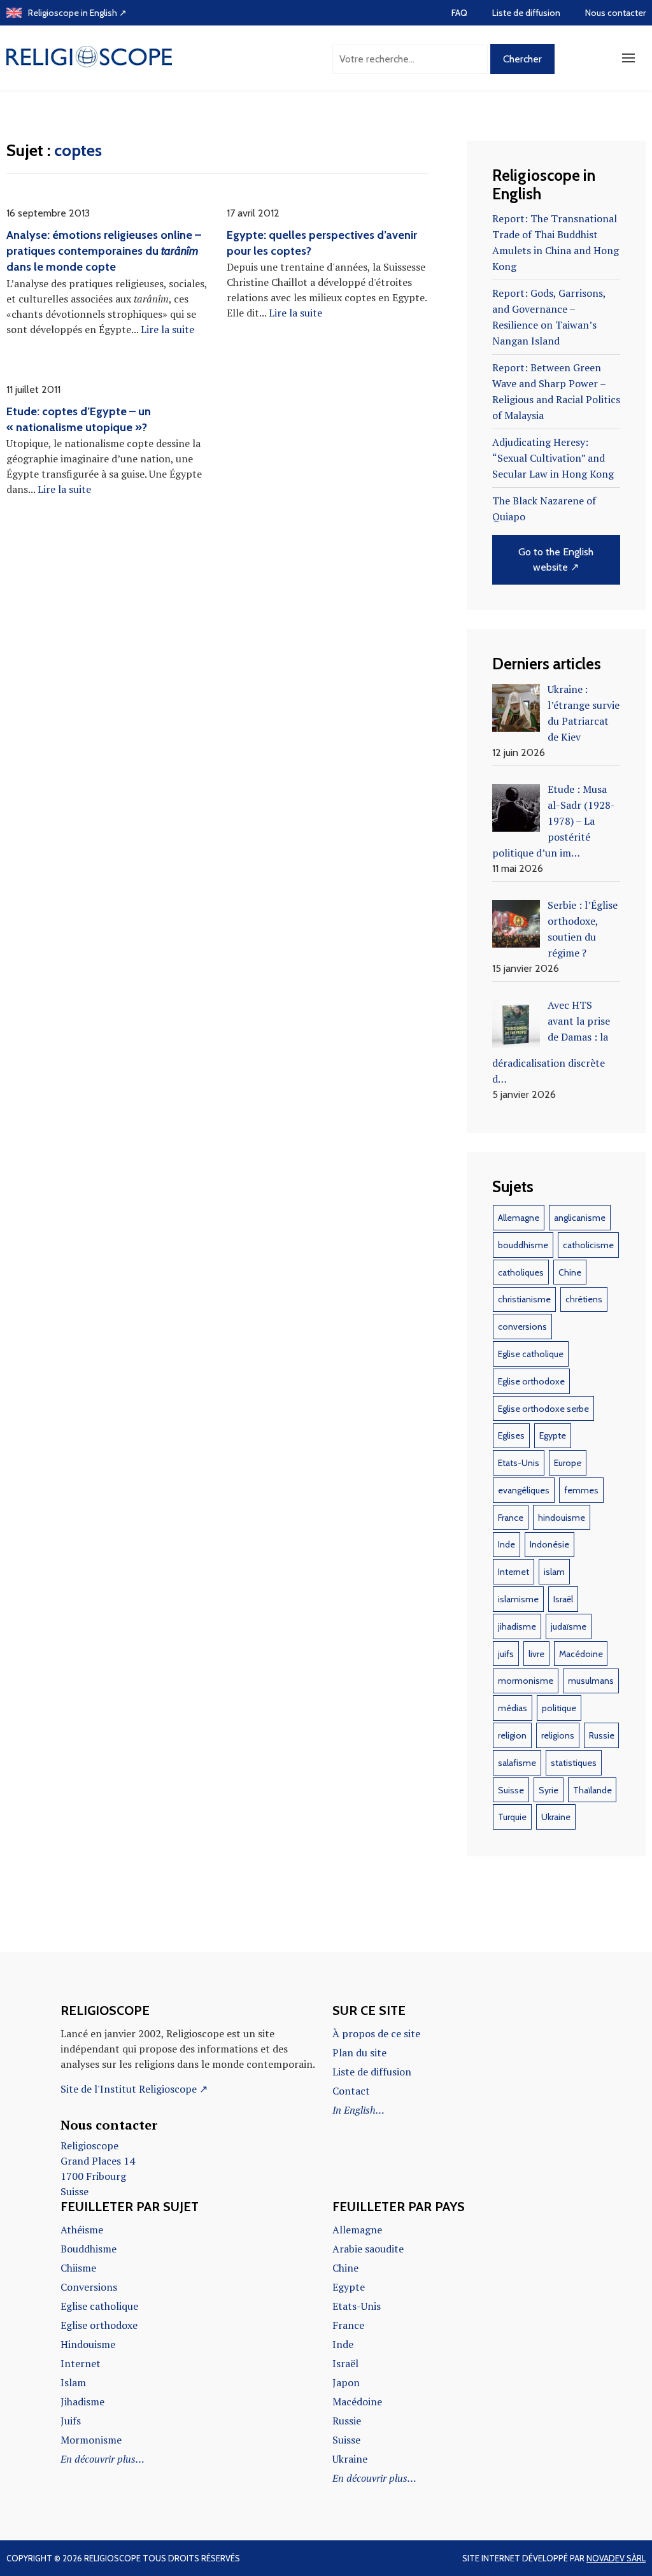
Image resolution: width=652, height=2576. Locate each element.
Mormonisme (91, 2440)
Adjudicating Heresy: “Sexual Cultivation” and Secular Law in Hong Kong (553, 458)
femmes (581, 1490)
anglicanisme (580, 1218)
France (511, 1518)
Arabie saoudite (368, 2249)
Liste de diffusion (526, 13)
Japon (346, 2382)
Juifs (71, 2421)
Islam (73, 2382)
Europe (568, 1463)
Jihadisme (82, 2402)
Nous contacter (615, 13)
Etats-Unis (519, 1463)
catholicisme (588, 1245)
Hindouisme (88, 2344)
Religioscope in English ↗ (77, 13)
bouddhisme (523, 1245)
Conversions (89, 2287)
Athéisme (82, 2230)
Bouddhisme (89, 2249)
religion (512, 1735)
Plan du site (359, 2053)
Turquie (512, 1817)
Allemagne (519, 1218)
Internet (514, 1572)
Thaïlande (592, 1790)
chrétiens (584, 1299)
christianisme (524, 1299)
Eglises (511, 1435)
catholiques (521, 1272)
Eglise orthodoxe (531, 1381)
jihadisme (517, 1626)
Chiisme (78, 2268)
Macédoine (581, 1654)
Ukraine (556, 1817)
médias (513, 1708)
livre (536, 1654)
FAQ (459, 13)
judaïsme (569, 1626)
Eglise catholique (531, 1354)
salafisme (517, 1763)
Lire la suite (167, 329)
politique (559, 1708)
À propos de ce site (376, 2033)
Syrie (549, 1790)
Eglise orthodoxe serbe (543, 1409)
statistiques (574, 1763)
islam (554, 1572)
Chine (570, 1272)
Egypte (553, 1435)
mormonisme (526, 1681)
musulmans (591, 1681)
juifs (506, 1654)
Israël (563, 1599)
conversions (522, 1327)
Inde (507, 1544)
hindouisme (562, 1518)
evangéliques (524, 1490)
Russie (602, 1735)
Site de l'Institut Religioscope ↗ (134, 2089)
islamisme (518, 1599)
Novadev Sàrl (616, 2558)
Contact (351, 2091)
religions (558, 1735)
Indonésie (549, 1544)
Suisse (511, 1790)
